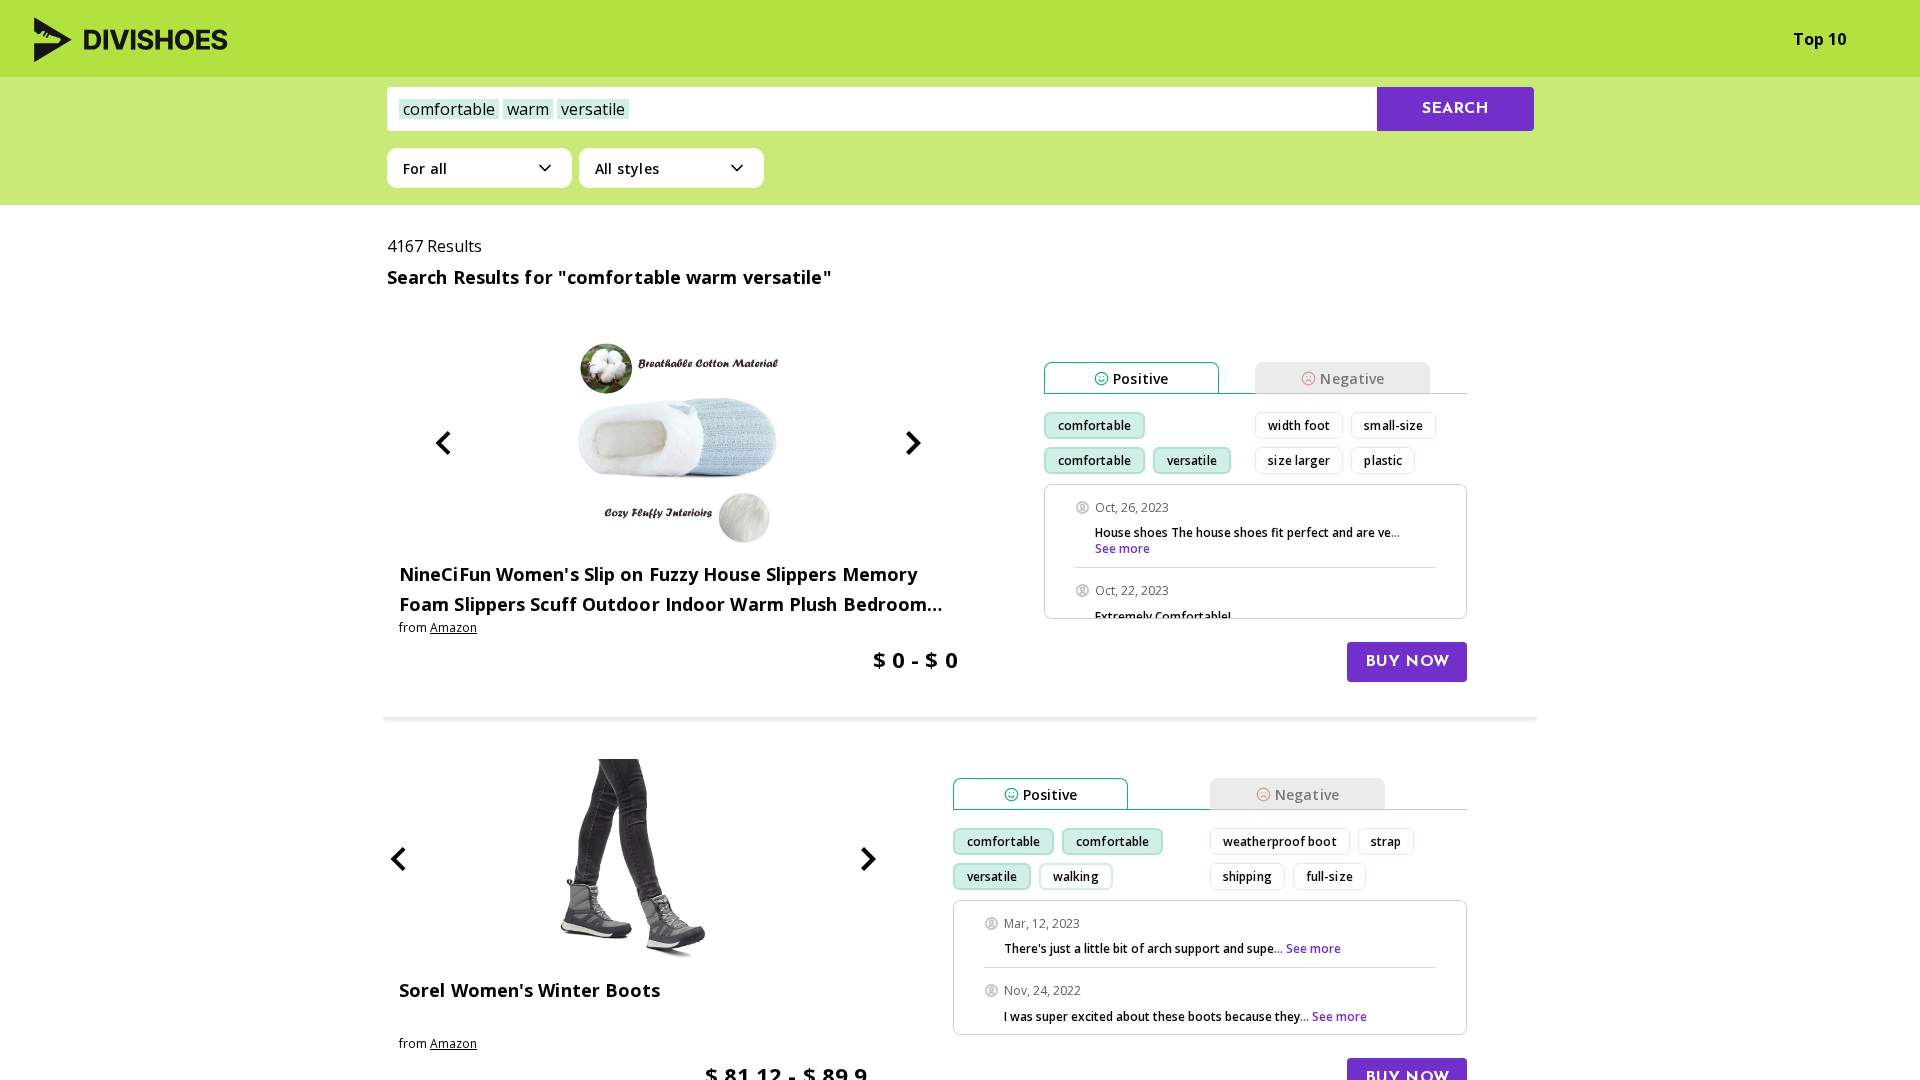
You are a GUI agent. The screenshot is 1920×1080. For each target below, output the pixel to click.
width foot (1299, 425)
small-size (1393, 425)
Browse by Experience (1666, 39)
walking (1076, 876)
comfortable (1094, 425)
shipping (1247, 876)
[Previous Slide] (443, 443)
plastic (1383, 460)
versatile (1192, 460)
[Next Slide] (913, 443)
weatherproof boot (1280, 841)
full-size (1329, 876)
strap (1386, 841)
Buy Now (1407, 662)
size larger (1299, 460)
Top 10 (1819, 39)
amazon (453, 627)
